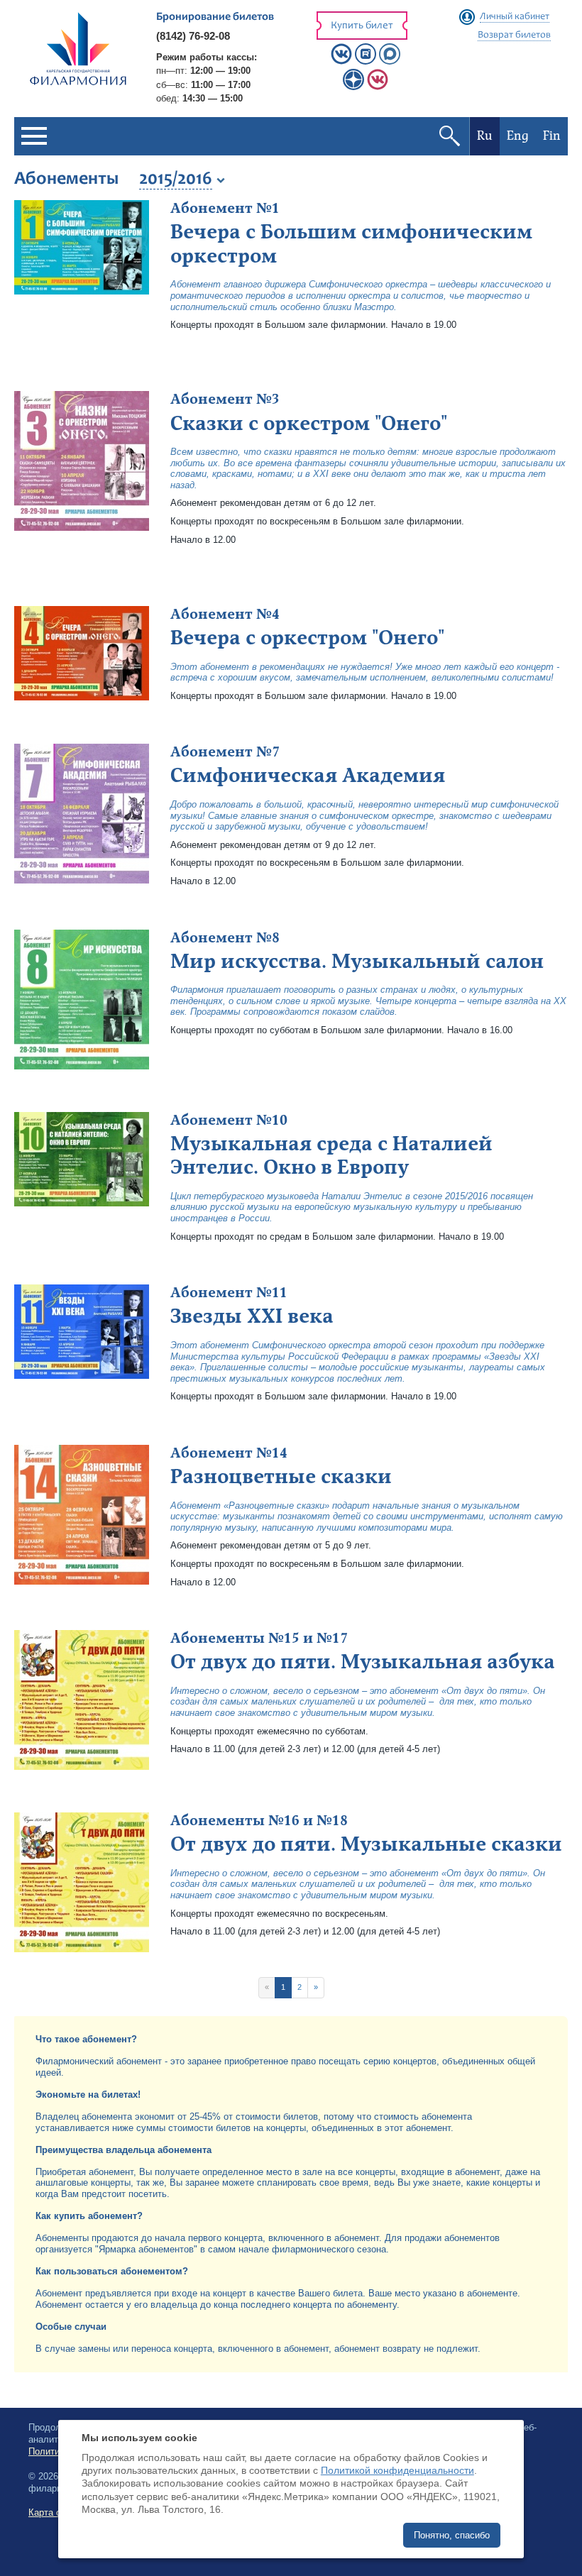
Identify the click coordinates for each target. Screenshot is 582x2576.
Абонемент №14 (229, 1453)
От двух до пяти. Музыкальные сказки (366, 1844)
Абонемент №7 (225, 752)
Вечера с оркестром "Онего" (307, 638)
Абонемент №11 (229, 1293)
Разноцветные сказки (281, 1477)
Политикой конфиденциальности (397, 2470)
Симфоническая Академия (308, 776)
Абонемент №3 (225, 400)
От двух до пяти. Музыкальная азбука (363, 1662)
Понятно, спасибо (452, 2535)
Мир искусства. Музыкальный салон (357, 962)
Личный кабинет (515, 17)
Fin (552, 136)
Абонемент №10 (229, 1121)
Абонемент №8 (225, 938)
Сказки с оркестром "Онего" (309, 424)
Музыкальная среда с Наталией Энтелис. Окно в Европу (331, 1156)
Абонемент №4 (225, 615)
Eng (518, 136)
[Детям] (378, 87)
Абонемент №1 (225, 209)
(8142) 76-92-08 (193, 36)
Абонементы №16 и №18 (259, 1821)
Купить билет (362, 26)
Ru (485, 136)
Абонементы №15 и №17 (259, 1639)
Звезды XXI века (252, 1316)
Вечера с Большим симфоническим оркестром (351, 244)
